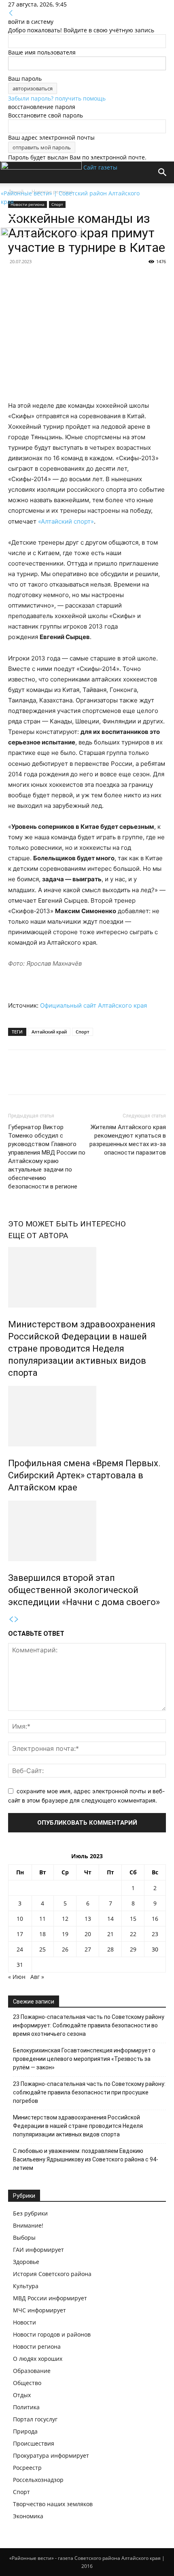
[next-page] (17, 1619)
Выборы (24, 2237)
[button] (14, 217)
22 (133, 1934)
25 (42, 1949)
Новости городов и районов (52, 2334)
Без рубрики (30, 2213)
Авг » (37, 1977)
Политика (26, 2407)
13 (88, 1919)
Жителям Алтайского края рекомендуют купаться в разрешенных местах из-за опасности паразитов (128, 1140)
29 (133, 1949)
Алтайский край (49, 1032)
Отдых (22, 2395)
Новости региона (37, 2346)
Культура (26, 2286)
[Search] (163, 172)
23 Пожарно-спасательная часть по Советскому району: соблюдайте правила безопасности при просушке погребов (89, 2092)
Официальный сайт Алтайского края (93, 1005)
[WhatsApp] (72, 1078)
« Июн (17, 1977)
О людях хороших (38, 2359)
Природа (25, 2431)
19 (65, 1934)
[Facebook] (16, 1078)
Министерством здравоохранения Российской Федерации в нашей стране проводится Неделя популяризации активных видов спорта (82, 1349)
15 (133, 1919)
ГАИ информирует (38, 2250)
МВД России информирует (50, 2298)
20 (88, 1934)
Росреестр (27, 2468)
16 (155, 1919)
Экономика (28, 2516)
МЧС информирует (39, 2310)
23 (155, 1934)
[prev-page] (11, 1619)
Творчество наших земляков (53, 2504)
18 (42, 1934)
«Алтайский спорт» (66, 521)
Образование (32, 2371)
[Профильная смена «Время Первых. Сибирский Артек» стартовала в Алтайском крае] (87, 1416)
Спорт (83, 1032)
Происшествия (34, 2443)
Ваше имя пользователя (42, 52)
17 (20, 1934)
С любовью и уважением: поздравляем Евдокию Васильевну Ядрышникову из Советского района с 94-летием (86, 2159)
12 (65, 1919)
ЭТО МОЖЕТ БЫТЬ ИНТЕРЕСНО (67, 1224)
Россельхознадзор (38, 2480)
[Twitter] (35, 1078)
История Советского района (52, 2274)
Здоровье (26, 2262)
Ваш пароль (25, 79)
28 (110, 1949)
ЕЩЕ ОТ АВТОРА (38, 1236)
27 (88, 1949)
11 (42, 1919)
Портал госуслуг (35, 2419)
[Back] (11, 13)
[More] (91, 1078)
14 (110, 1919)
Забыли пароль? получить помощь (57, 98)
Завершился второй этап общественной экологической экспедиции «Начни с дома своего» (84, 1590)
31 (20, 1965)
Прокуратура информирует (51, 2455)
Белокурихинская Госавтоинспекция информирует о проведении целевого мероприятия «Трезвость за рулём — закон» (84, 2059)
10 (20, 1919)
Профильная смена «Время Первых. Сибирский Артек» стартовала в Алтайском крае (84, 1475)
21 (110, 1934)
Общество (27, 2383)
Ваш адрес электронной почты (51, 137)
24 (20, 1949)
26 (65, 1949)
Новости (24, 2322)
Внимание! (28, 2225)
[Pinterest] (53, 1078)
